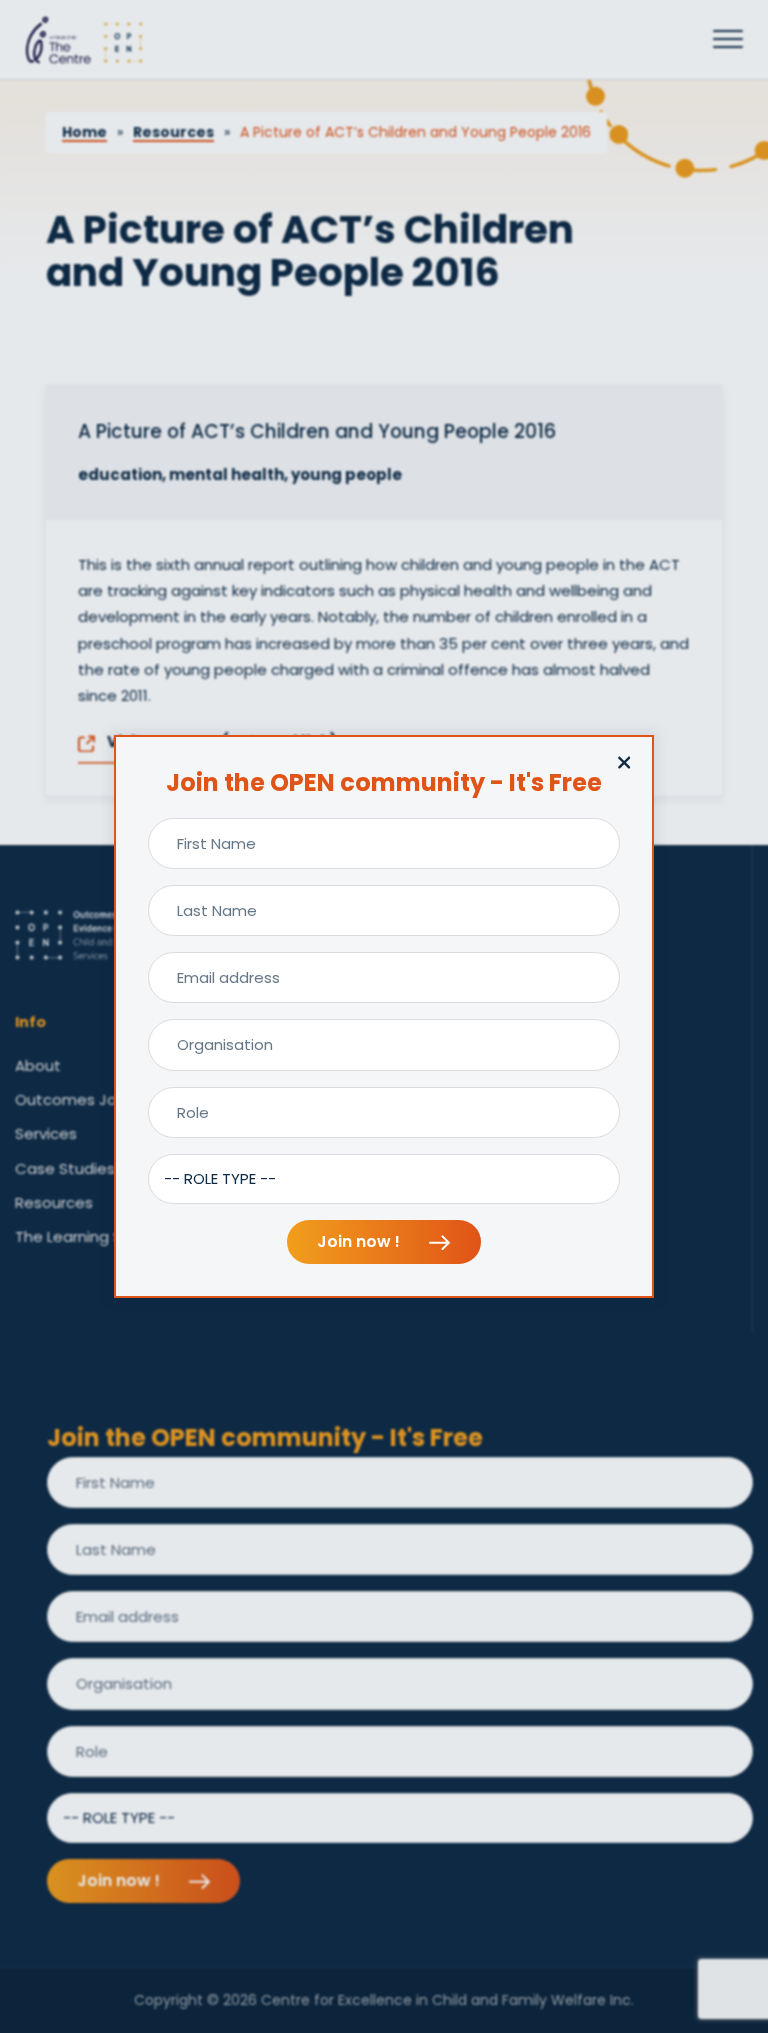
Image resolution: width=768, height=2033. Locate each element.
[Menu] (728, 40)
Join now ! (360, 1241)
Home (84, 132)
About (38, 1065)
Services (46, 1133)
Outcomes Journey (86, 1099)
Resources (173, 132)
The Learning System (92, 1236)
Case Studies (65, 1168)
